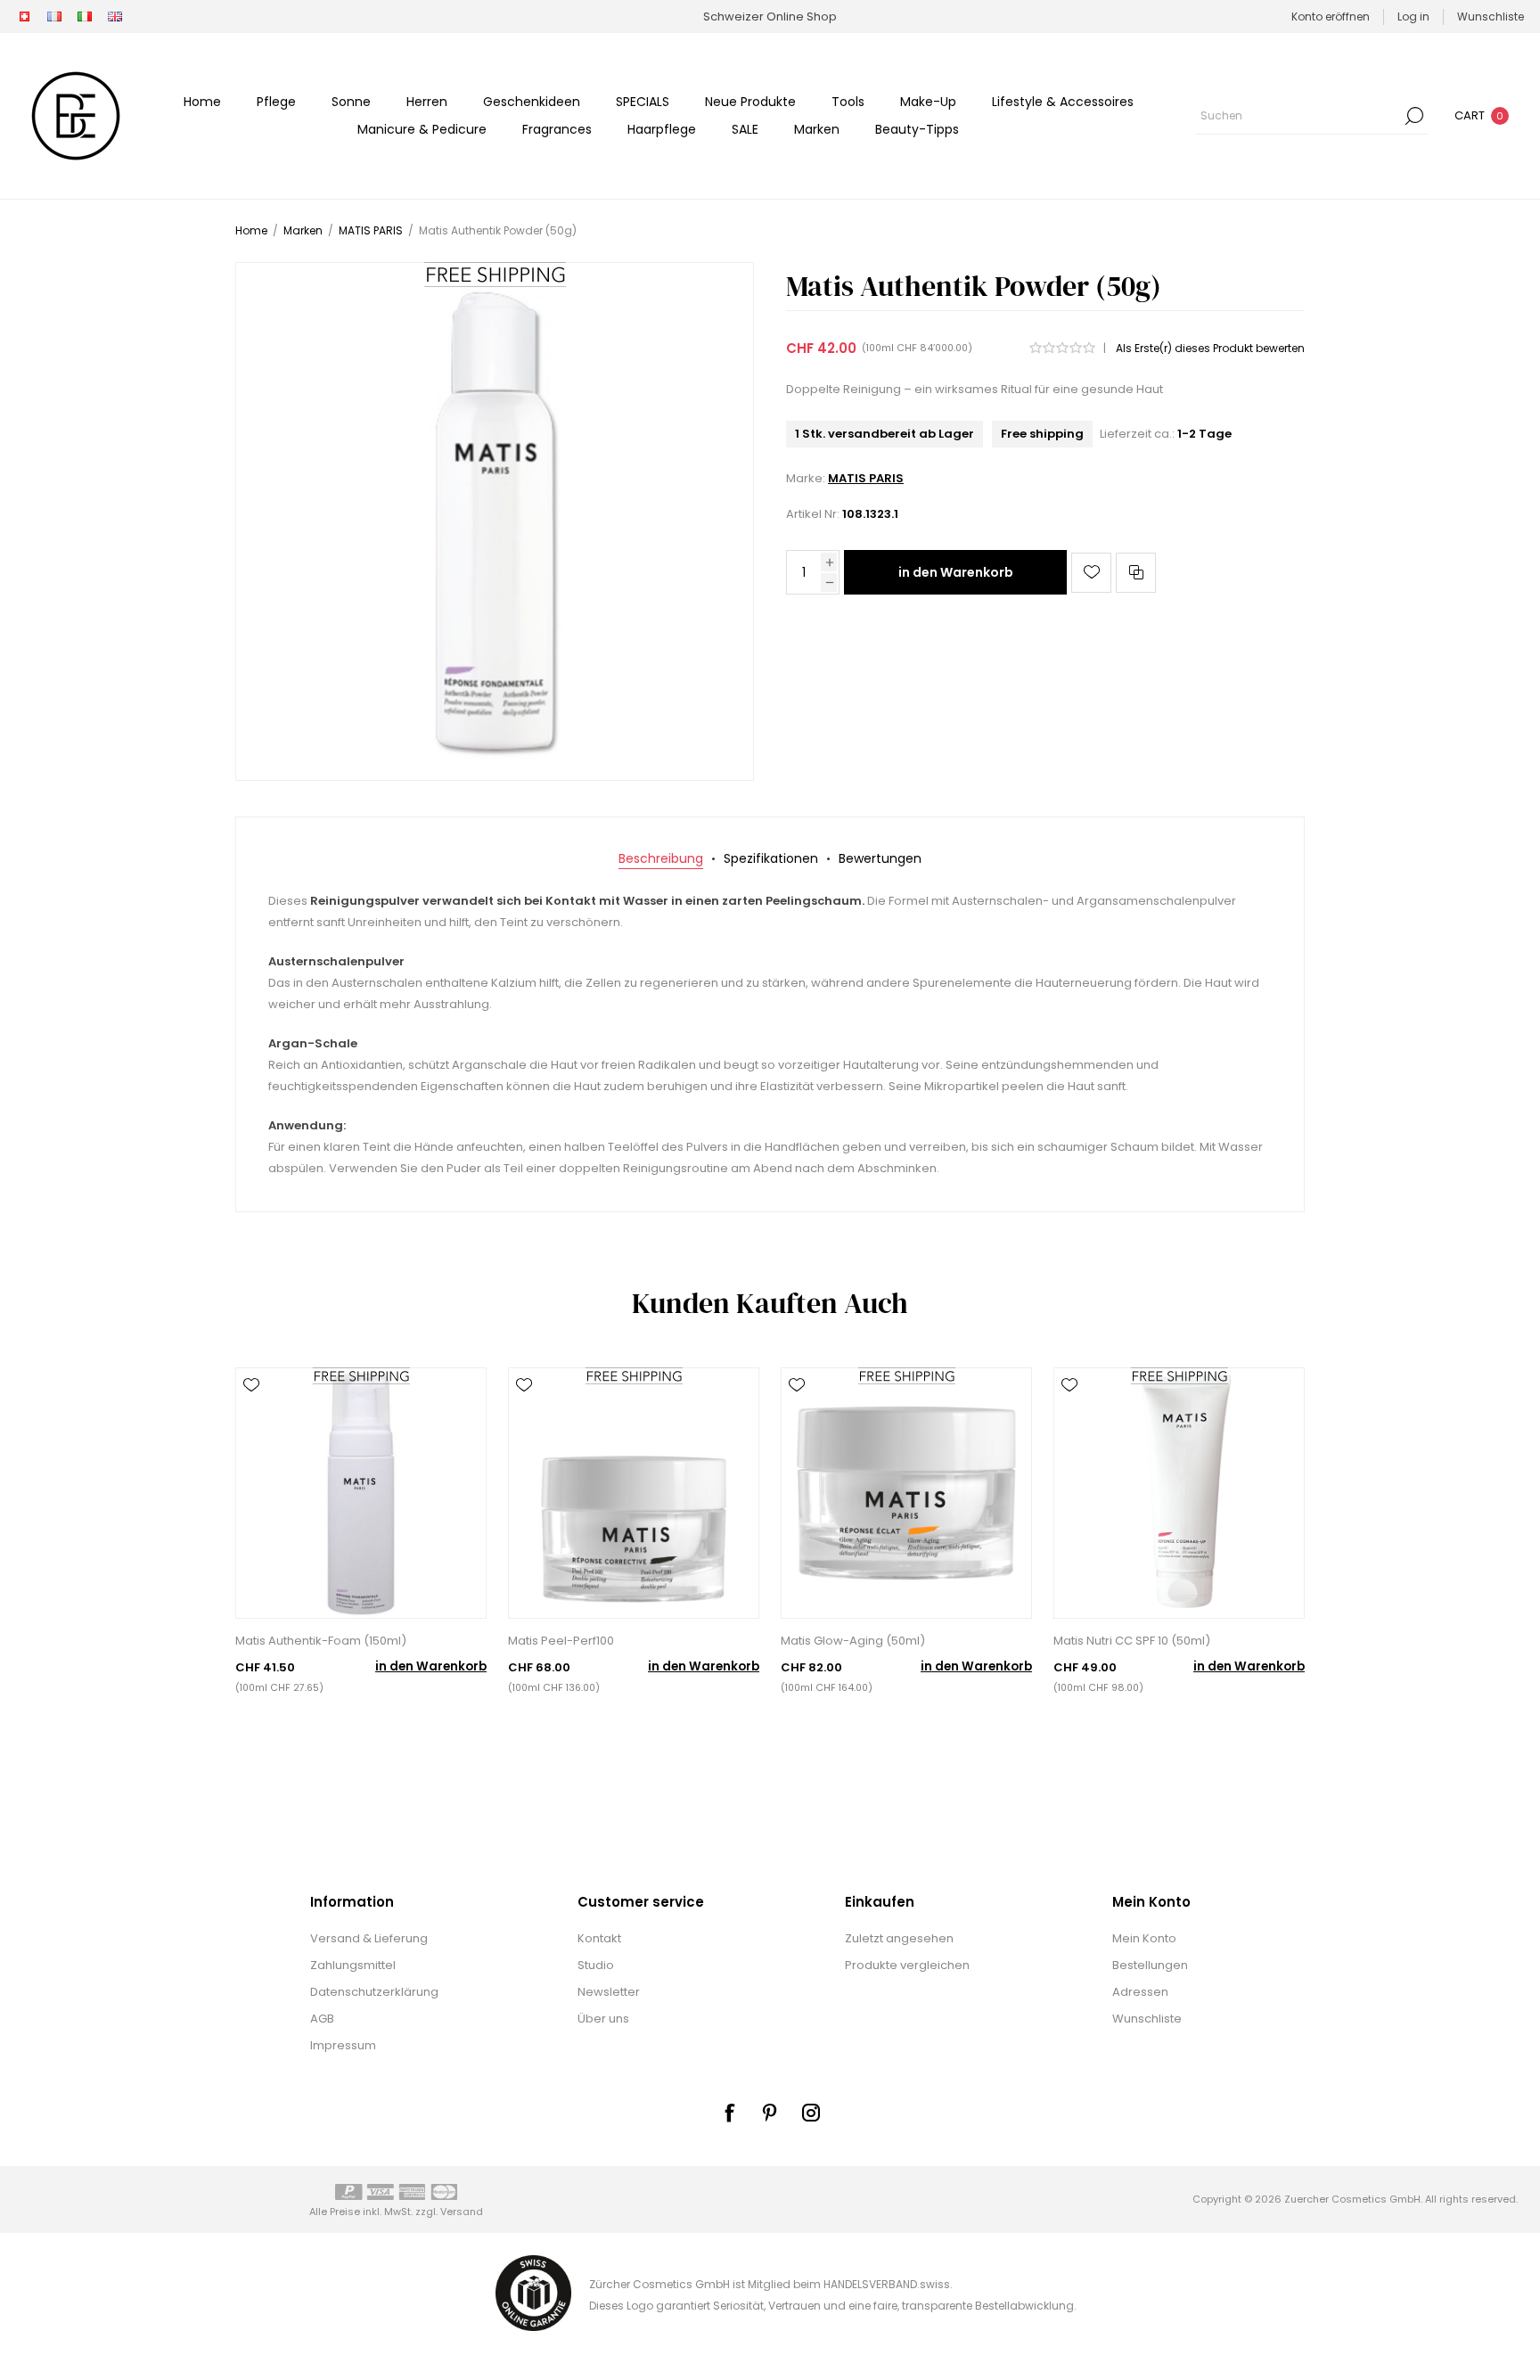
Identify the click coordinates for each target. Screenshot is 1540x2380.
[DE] (24, 17)
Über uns (603, 2019)
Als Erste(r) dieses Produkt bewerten (1210, 348)
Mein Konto (1144, 1938)
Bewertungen (880, 858)
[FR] (54, 17)
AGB (322, 2019)
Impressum (343, 2045)
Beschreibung (661, 858)
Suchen (1414, 116)
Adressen (1140, 1992)
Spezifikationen (771, 858)
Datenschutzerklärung (374, 1992)
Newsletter (609, 1992)
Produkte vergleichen (907, 1965)
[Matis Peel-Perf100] (634, 1493)
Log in (1413, 16)
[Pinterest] (770, 2113)
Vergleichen (1136, 573)
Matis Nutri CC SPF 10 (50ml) (1132, 1641)
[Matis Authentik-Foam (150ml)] (361, 1493)
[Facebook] (729, 2113)
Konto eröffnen (1331, 16)
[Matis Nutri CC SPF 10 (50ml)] (1179, 1493)
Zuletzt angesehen (899, 1938)
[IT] (85, 17)
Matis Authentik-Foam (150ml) (321, 1641)
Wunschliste (1147, 2019)
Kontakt (599, 1938)
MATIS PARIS (866, 478)
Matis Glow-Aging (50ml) (853, 1641)
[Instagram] (811, 2113)
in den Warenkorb (956, 572)
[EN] (115, 17)
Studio (596, 1965)
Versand (462, 2212)
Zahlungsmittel (353, 1965)
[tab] (661, 859)
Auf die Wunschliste (1091, 573)
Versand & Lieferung (369, 1938)
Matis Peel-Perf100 (561, 1641)
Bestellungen (1150, 1965)
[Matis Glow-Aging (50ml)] (906, 1493)
